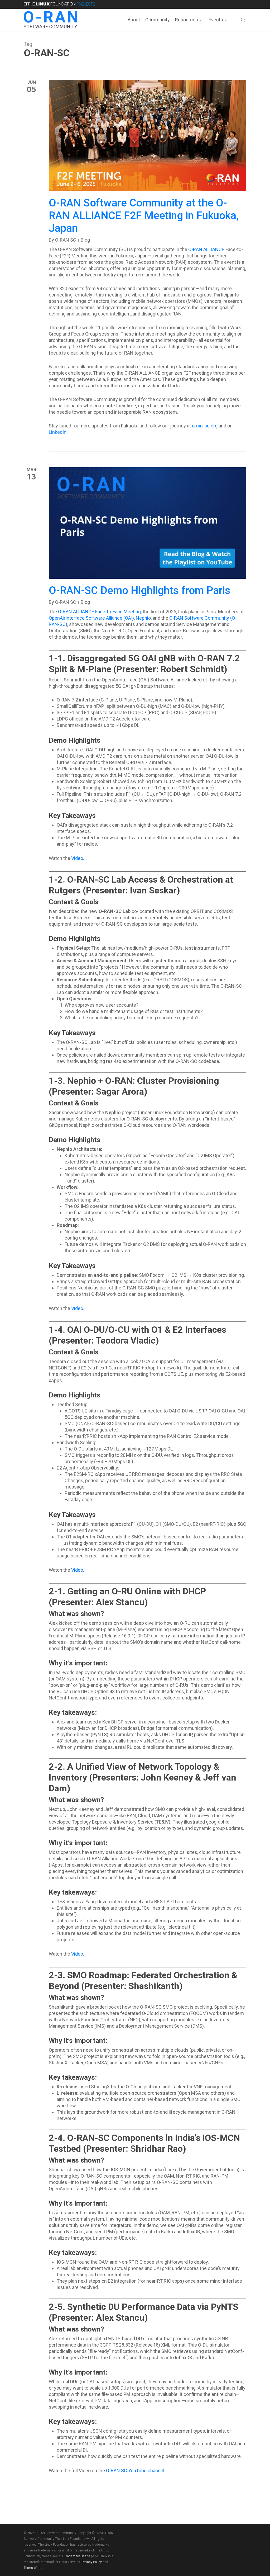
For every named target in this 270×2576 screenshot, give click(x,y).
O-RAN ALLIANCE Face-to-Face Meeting (99, 612)
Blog (85, 240)
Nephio (143, 618)
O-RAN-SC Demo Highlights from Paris (140, 590)
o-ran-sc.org (204, 426)
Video (77, 858)
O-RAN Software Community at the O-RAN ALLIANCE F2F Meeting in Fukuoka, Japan (144, 216)
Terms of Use (33, 2568)
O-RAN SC (66, 240)
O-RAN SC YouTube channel (135, 2471)
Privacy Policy (92, 2562)
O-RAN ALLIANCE (206, 249)
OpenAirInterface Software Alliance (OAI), (92, 618)
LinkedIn (58, 432)
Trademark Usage (77, 2556)
